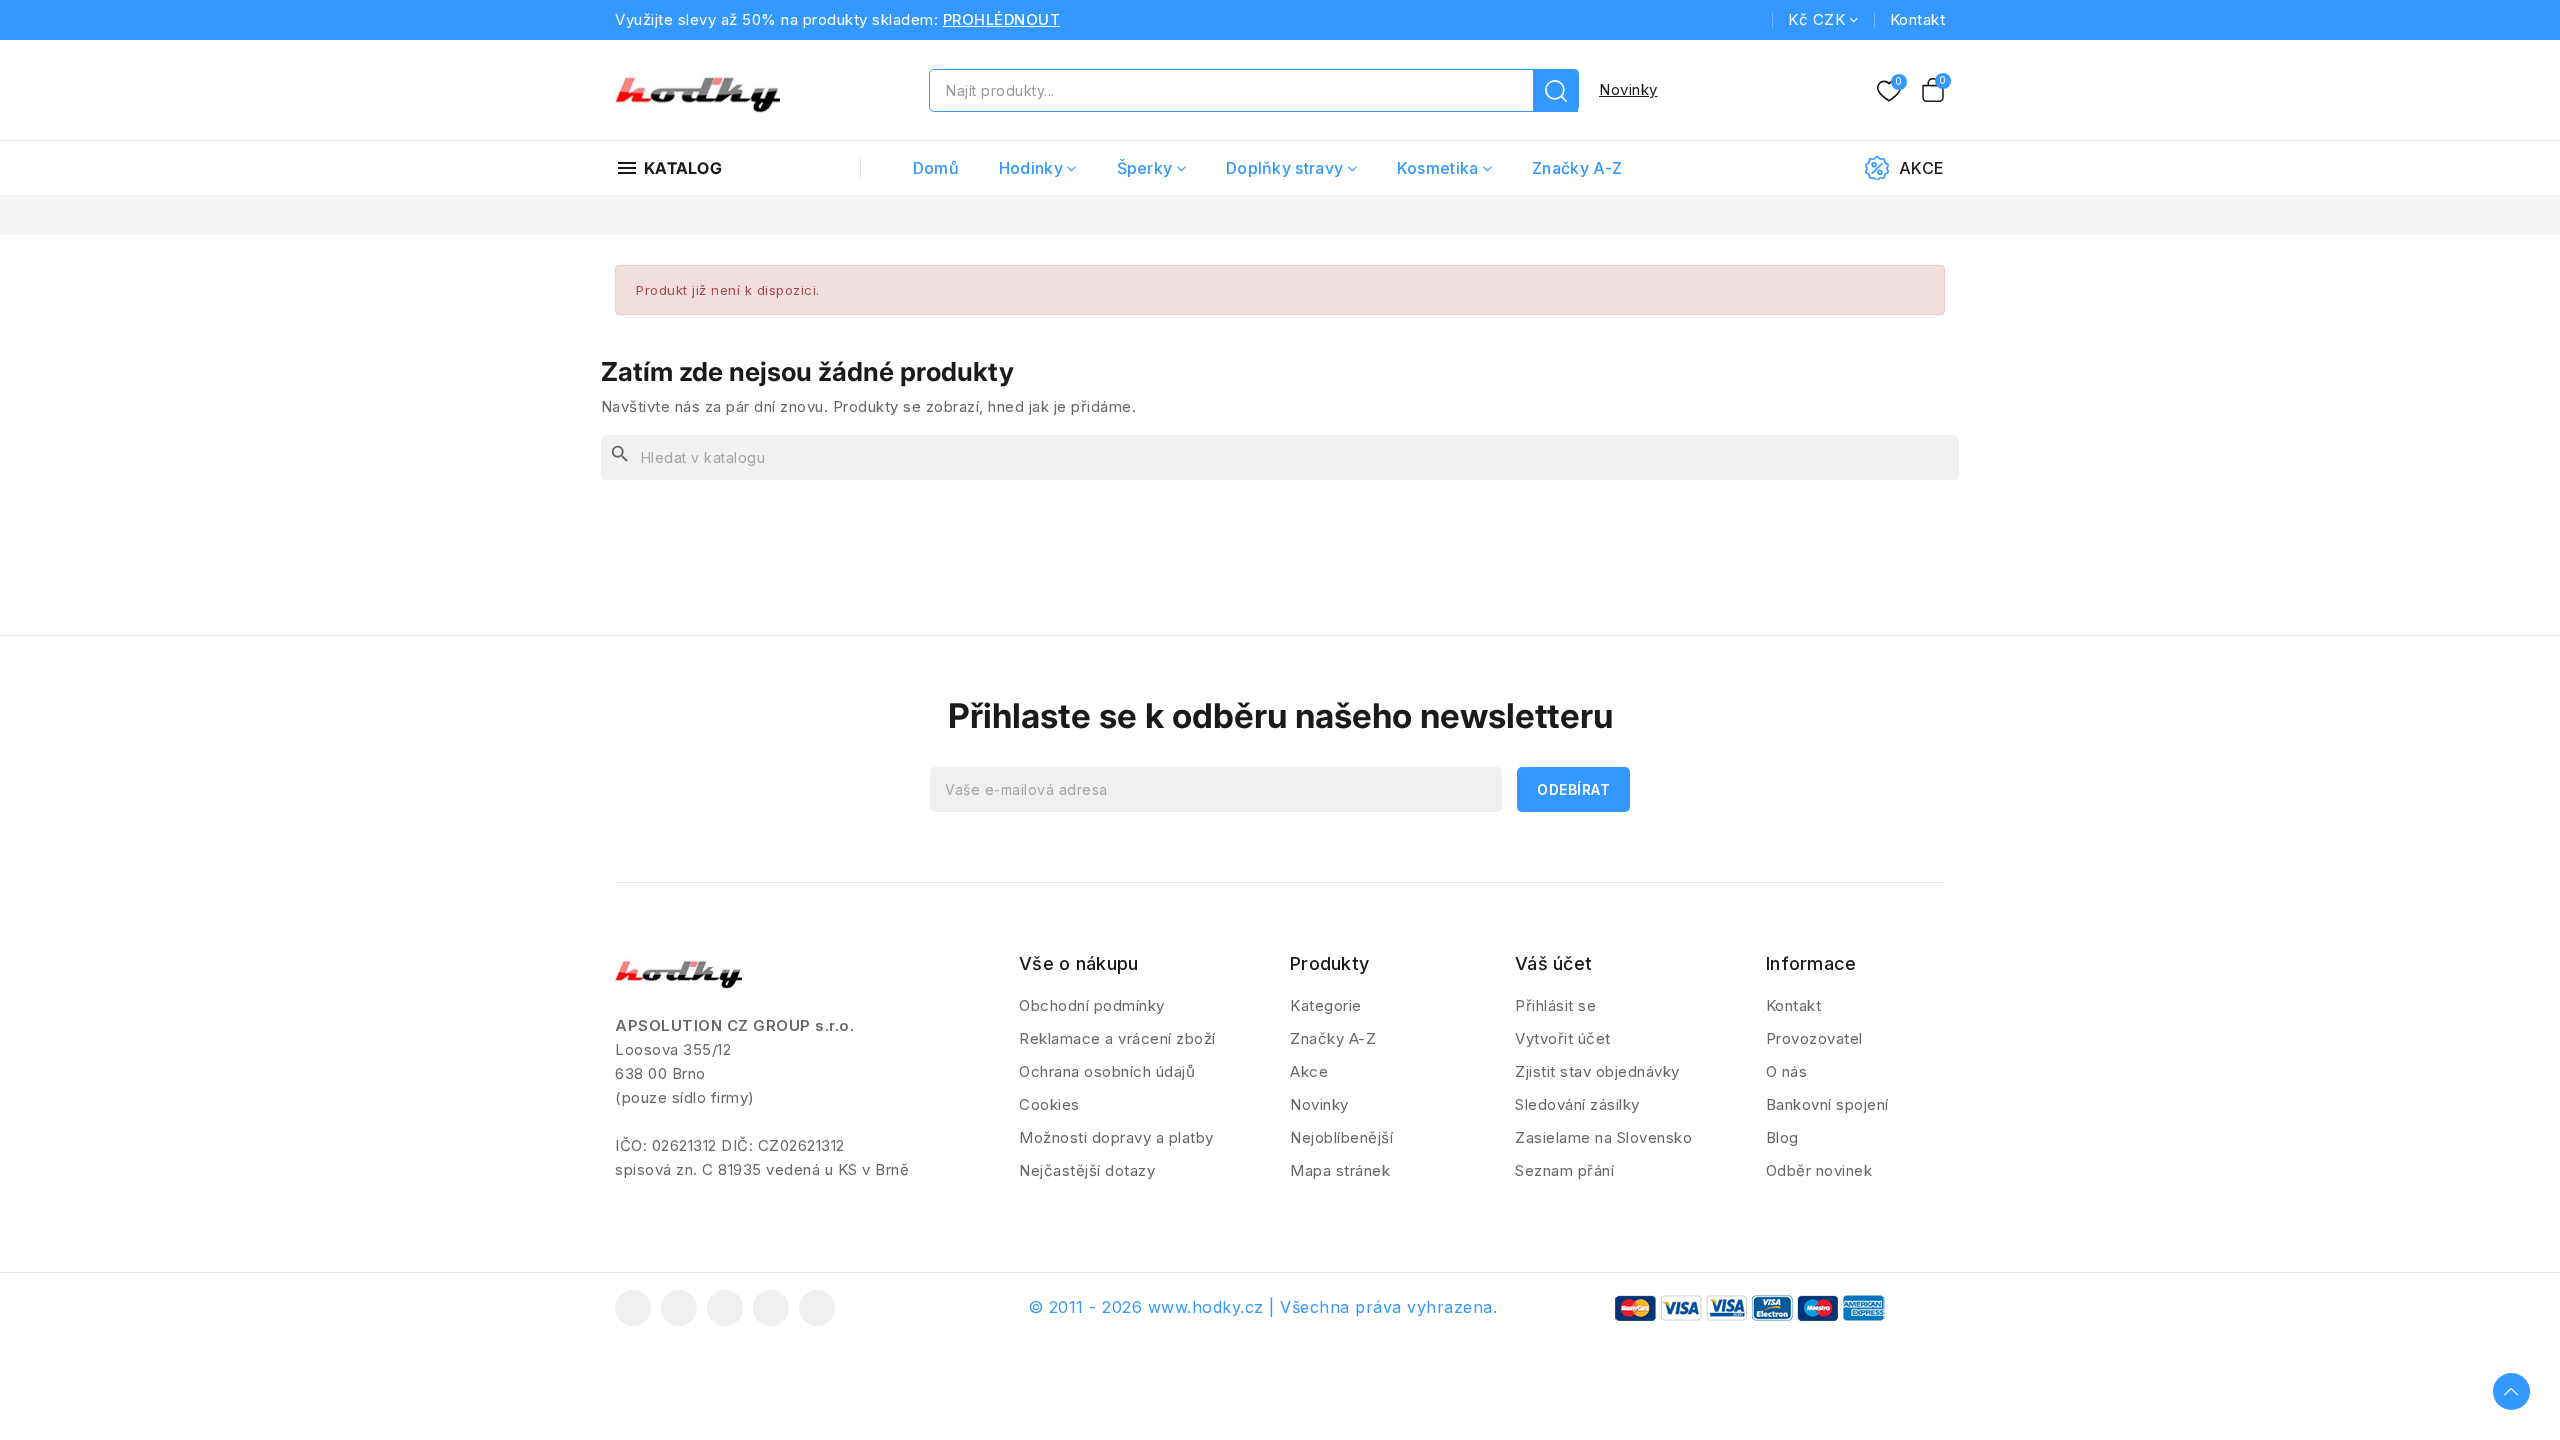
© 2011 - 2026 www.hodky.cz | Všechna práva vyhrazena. (1263, 1307)
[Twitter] (679, 1308)
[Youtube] (725, 1308)
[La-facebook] (633, 1308)
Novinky (1628, 89)
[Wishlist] (1889, 92)
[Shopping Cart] (1933, 90)
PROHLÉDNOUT (1002, 19)
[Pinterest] (817, 1308)
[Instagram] (771, 1308)
